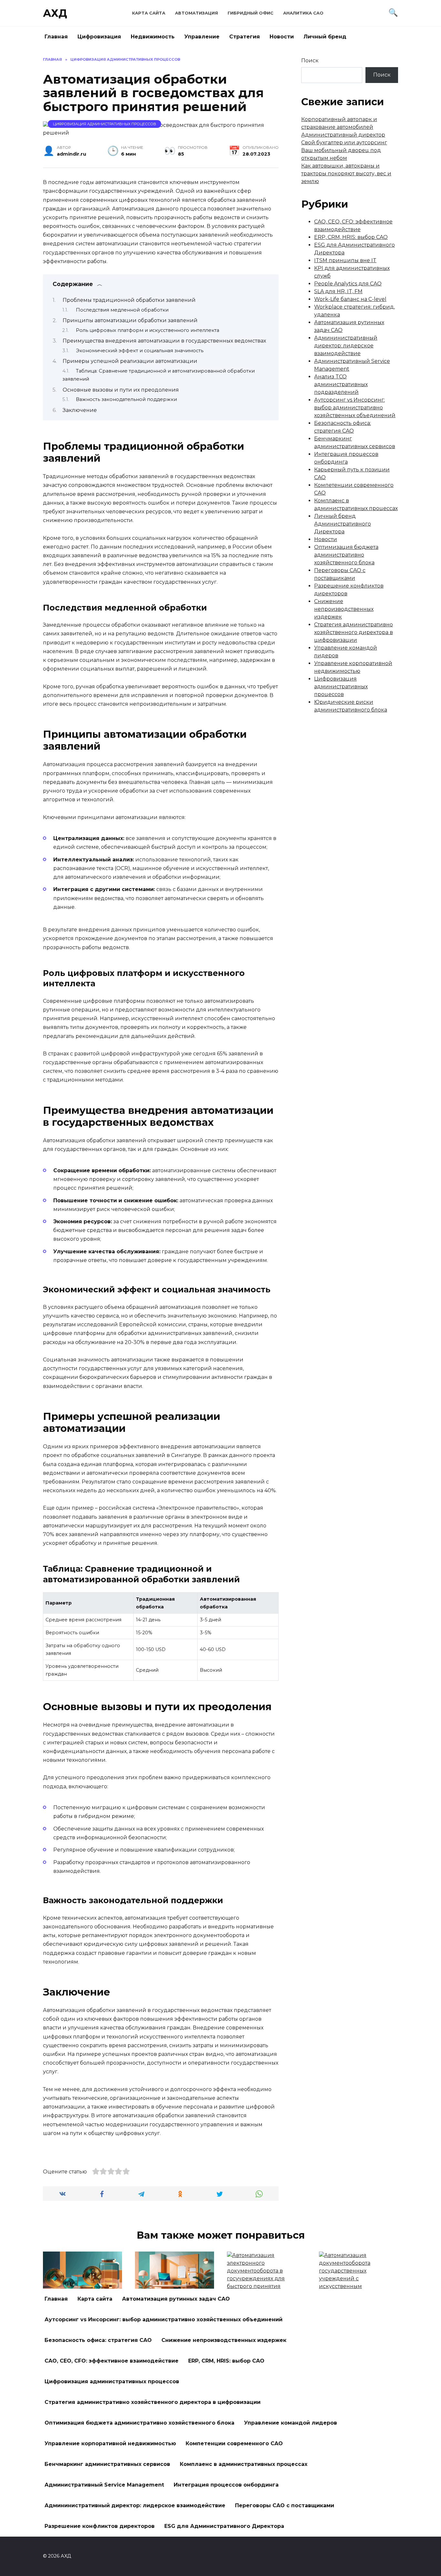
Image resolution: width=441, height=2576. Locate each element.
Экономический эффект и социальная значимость (140, 351)
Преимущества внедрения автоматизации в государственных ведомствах (164, 341)
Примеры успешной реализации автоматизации (130, 361)
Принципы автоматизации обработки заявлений (130, 320)
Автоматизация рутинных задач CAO (176, 2299)
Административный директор (343, 135)
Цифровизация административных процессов (105, 124)
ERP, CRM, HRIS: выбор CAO (351, 237)
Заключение (80, 410)
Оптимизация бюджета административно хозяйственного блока (346, 555)
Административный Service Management (104, 2485)
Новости (282, 37)
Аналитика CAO (303, 13)
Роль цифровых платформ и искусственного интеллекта (148, 330)
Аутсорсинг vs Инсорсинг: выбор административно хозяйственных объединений (355, 408)
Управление (202, 37)
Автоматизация (196, 13)
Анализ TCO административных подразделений (341, 384)
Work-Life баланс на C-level (350, 299)
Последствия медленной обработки (122, 310)
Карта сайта (149, 13)
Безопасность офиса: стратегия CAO (98, 2340)
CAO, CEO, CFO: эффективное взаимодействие (112, 2361)
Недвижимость (153, 37)
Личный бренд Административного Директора (343, 524)
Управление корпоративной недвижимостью (110, 2443)
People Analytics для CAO (348, 284)
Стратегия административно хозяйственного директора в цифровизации (354, 632)
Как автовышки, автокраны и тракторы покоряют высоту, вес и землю (346, 174)
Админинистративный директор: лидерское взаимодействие (346, 346)
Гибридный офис (251, 13)
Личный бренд (325, 37)
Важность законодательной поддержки (126, 399)
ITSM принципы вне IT (345, 260)
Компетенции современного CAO (234, 2443)
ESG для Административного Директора (224, 2526)
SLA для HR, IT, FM (338, 291)
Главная (56, 37)
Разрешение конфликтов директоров (100, 2526)
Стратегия (245, 37)
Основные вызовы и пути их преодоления (121, 390)
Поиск (310, 61)
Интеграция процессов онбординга (226, 2485)
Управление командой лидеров (291, 2423)
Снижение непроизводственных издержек (344, 609)
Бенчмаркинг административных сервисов (107, 2464)
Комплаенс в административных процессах (244, 2464)
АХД (55, 13)
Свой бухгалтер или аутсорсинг (344, 143)
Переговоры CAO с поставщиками (285, 2505)
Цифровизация (99, 37)
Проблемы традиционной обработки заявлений (129, 300)
